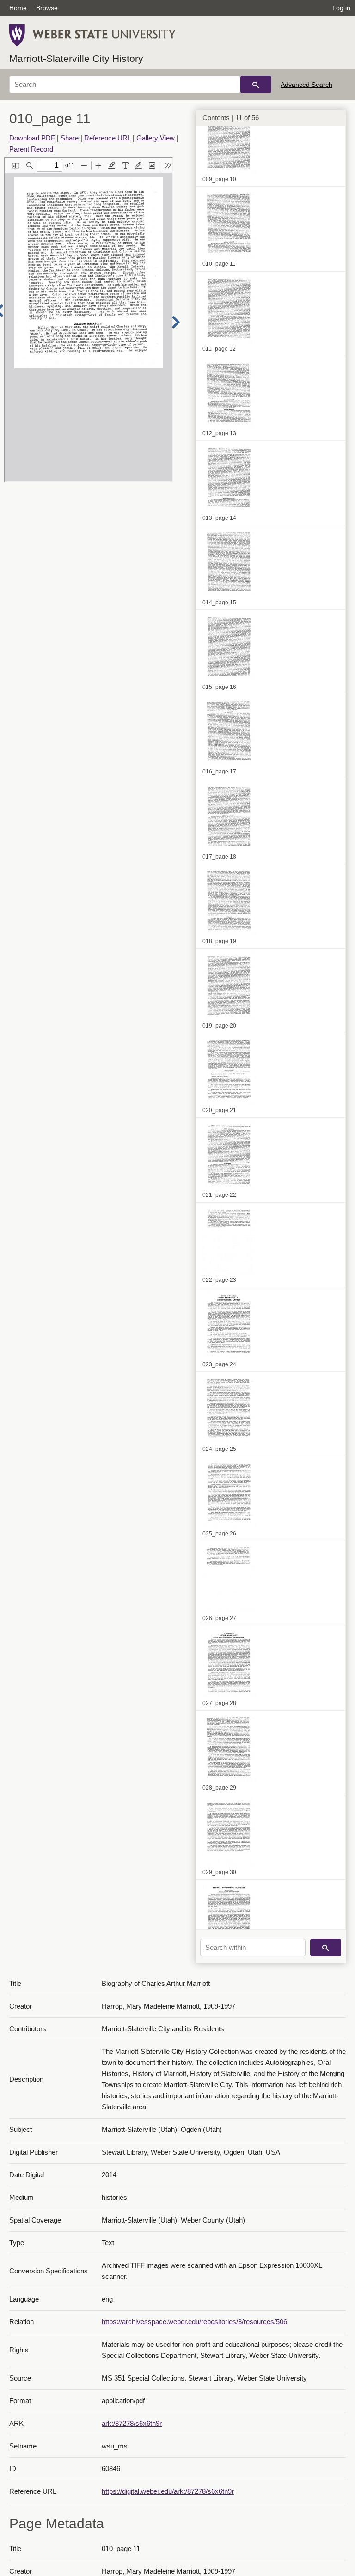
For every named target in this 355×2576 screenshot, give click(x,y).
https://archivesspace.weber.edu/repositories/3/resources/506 (194, 2322)
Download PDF (32, 138)
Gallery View (156, 138)
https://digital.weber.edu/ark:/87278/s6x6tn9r (168, 2491)
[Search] (256, 85)
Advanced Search (306, 85)
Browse (47, 8)
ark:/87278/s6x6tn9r (132, 2423)
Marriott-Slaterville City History (76, 58)
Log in (341, 8)
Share (70, 138)
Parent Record (31, 149)
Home (18, 8)
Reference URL (107, 138)
